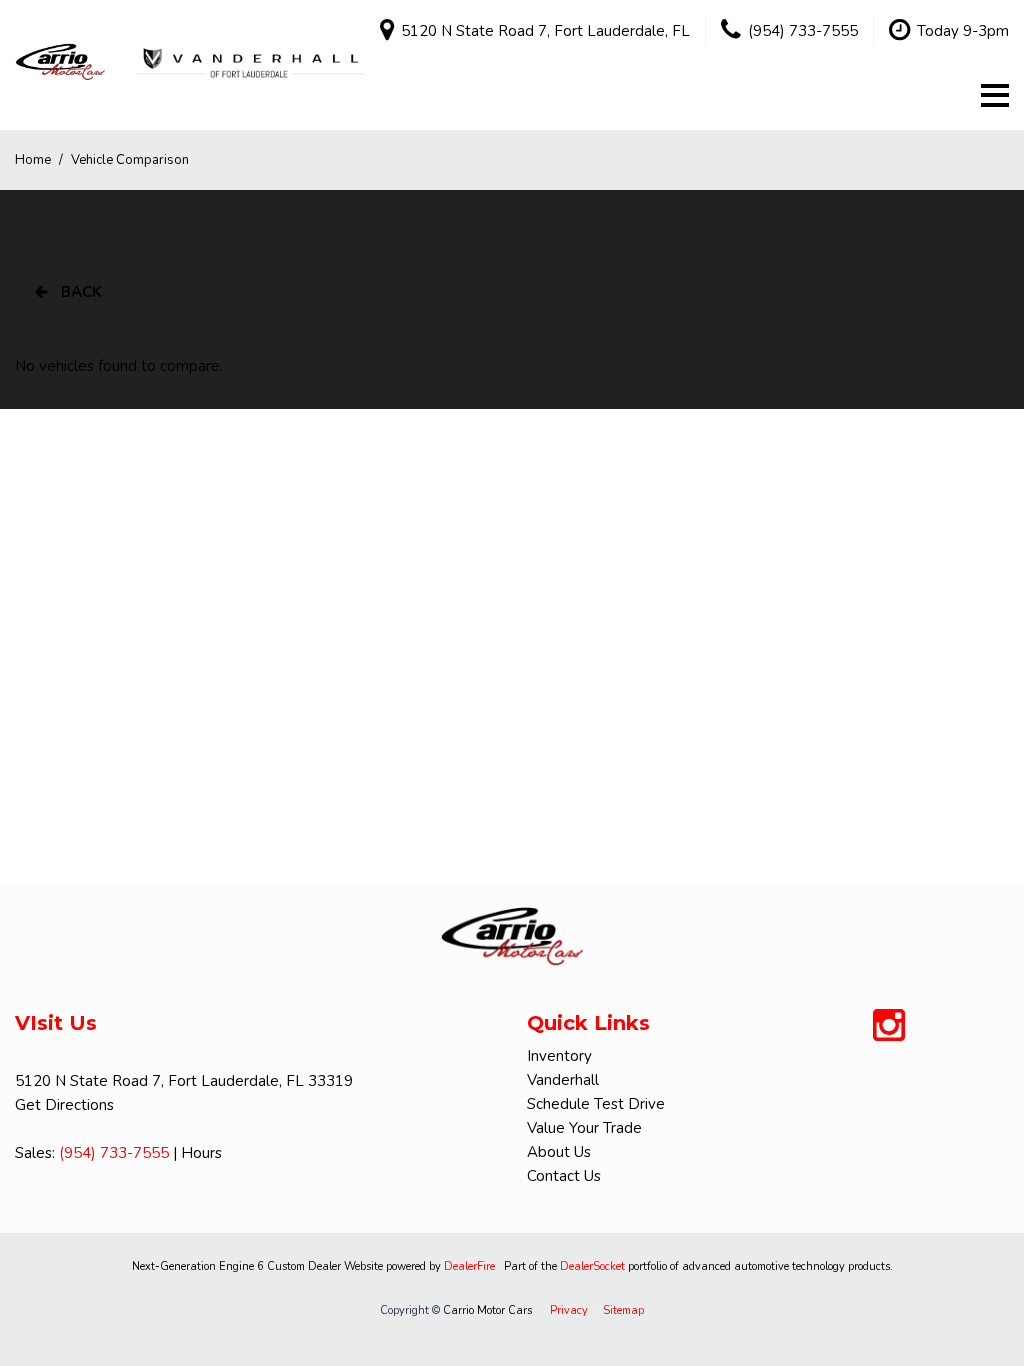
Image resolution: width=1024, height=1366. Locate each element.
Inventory (559, 1056)
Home (34, 160)
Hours (201, 1153)
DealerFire (469, 1266)
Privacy (569, 1310)
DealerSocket (592, 1266)
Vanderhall (563, 1080)
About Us (559, 1152)
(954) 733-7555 (114, 1153)
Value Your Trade (584, 1128)
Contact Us (564, 1176)
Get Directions (64, 1105)
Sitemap (623, 1310)
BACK (79, 292)
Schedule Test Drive (596, 1104)
